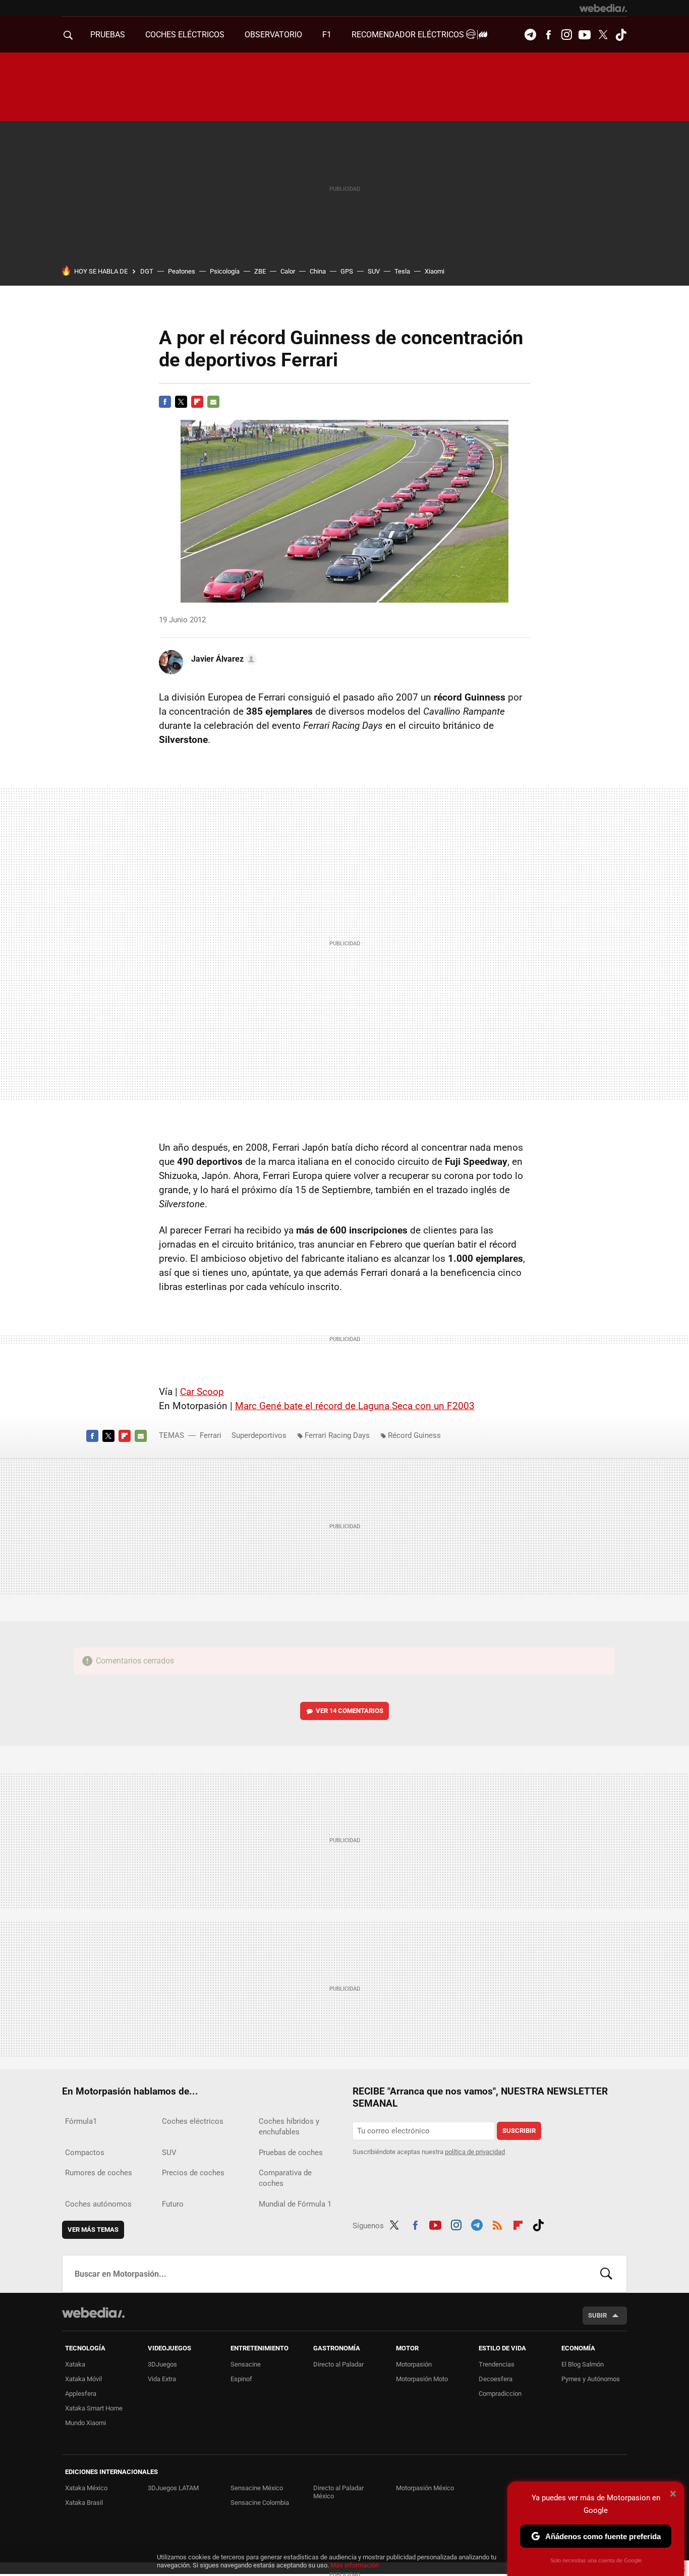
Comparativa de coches (285, 2178)
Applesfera (81, 2394)
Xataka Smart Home (94, 2408)
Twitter (603, 35)
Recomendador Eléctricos (409, 35)
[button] (222, 659)
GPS (347, 271)
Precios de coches (193, 2173)
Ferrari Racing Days (337, 1435)
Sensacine (246, 2364)
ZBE (260, 271)
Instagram (566, 35)
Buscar (606, 2274)
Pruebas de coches (291, 2153)
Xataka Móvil (83, 2379)
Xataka (75, 2364)
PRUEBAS (108, 35)
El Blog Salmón (583, 2364)
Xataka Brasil (84, 2503)
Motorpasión (414, 2364)
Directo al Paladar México (338, 2492)
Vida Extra (162, 2379)
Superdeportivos (259, 1435)
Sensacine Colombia (260, 2503)
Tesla (402, 271)
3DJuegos (162, 2364)
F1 (327, 35)
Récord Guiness (414, 1435)
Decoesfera (496, 2379)
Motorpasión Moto (422, 2379)
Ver (350, 1711)
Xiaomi (435, 271)
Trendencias (497, 2364)
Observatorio (273, 35)
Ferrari (211, 1435)
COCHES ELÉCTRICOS (185, 35)
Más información (355, 2565)
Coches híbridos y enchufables (289, 2127)
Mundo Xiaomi (85, 2423)
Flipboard (197, 402)
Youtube (585, 35)
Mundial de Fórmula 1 (295, 2204)
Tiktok (621, 35)
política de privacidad (475, 2152)
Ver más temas (93, 2230)
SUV (374, 271)
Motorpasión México (425, 2488)
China (318, 271)
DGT (147, 271)
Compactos (85, 2153)
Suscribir (519, 2131)
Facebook (548, 35)
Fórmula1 (81, 2121)
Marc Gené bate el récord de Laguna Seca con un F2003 (355, 1406)
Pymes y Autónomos (591, 2379)
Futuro (173, 2204)
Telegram (530, 35)
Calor (288, 271)
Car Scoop (202, 1392)
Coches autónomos (98, 2204)
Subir (597, 2315)
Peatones (182, 271)
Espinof (241, 2379)
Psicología (225, 271)
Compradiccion (500, 2394)
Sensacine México (257, 2488)
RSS (497, 2224)
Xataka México (86, 2488)
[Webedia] (603, 8)
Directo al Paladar (338, 2364)
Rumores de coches (99, 2173)
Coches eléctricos (193, 2121)
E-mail (213, 402)
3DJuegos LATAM (173, 2488)
